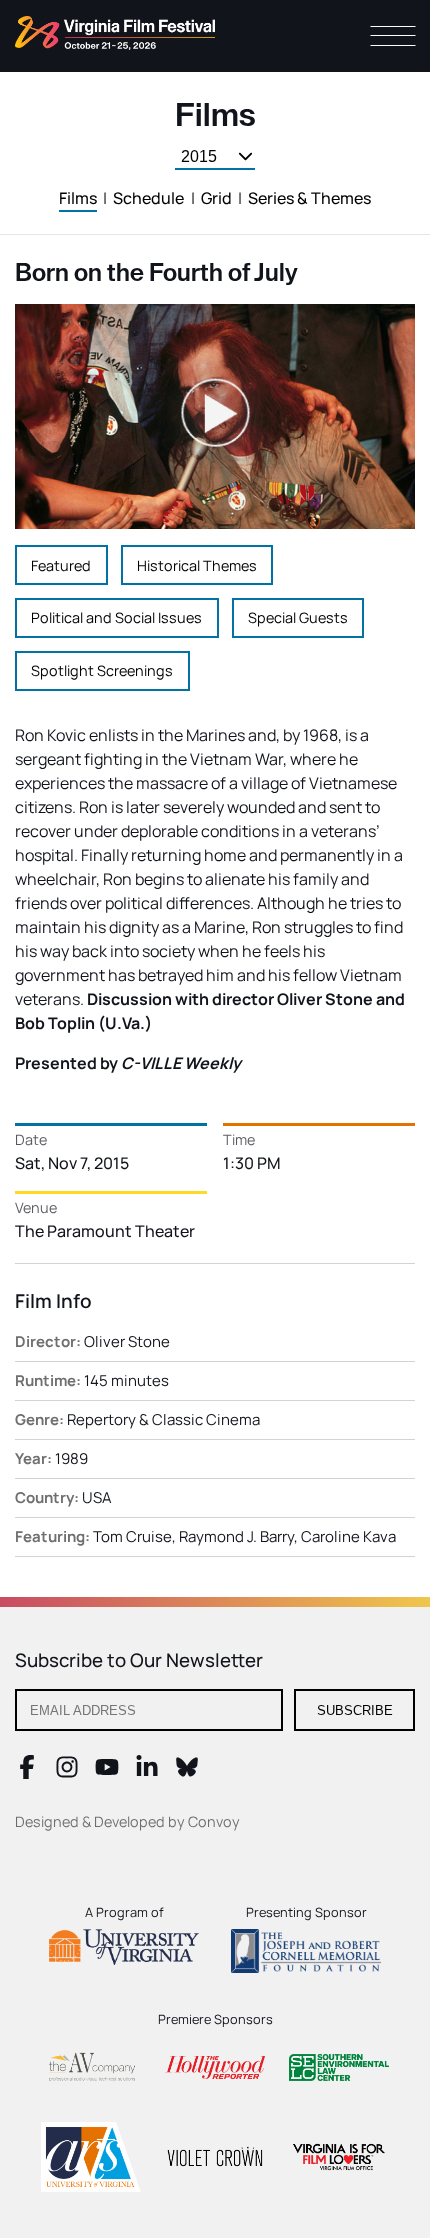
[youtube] (107, 1773)
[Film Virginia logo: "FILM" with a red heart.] (339, 2159)
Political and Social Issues (116, 617)
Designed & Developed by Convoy (127, 1821)
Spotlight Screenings (102, 670)
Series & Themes (309, 198)
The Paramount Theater (105, 1231)
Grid (216, 198)
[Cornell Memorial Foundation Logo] (306, 1954)
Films (78, 198)
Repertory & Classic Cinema (163, 1419)
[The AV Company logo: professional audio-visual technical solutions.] (91, 2070)
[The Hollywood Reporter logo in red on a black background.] (215, 2070)
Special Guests (298, 617)
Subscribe (355, 1710)
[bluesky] (187, 1773)
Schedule (148, 198)
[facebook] (27, 1773)
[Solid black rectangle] (215, 2160)
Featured (61, 565)
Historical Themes (197, 565)
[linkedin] (147, 1773)
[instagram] (67, 1773)
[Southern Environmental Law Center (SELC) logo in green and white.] (339, 2070)
